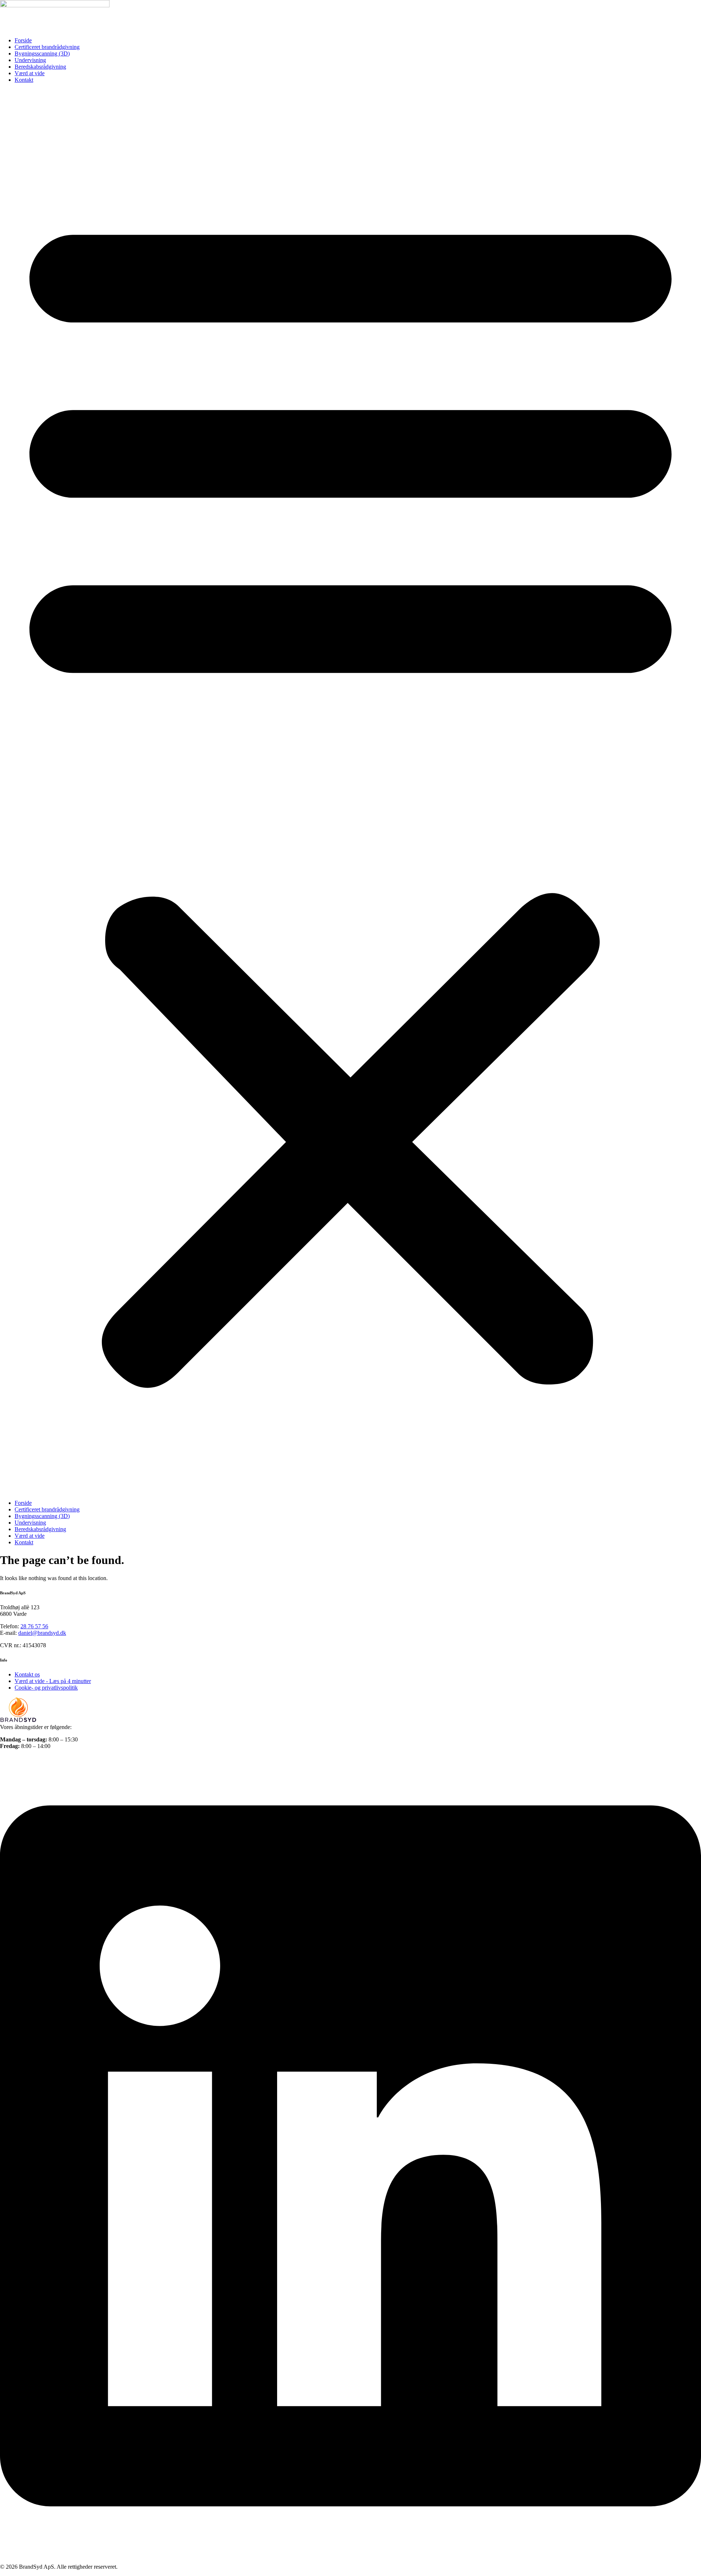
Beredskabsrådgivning (40, 67)
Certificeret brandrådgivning (47, 47)
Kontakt (24, 80)
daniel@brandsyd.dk (42, 1633)
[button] (350, 791)
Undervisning (30, 60)
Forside (23, 40)
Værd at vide (30, 73)
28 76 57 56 (34, 1626)
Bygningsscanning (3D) (42, 53)
